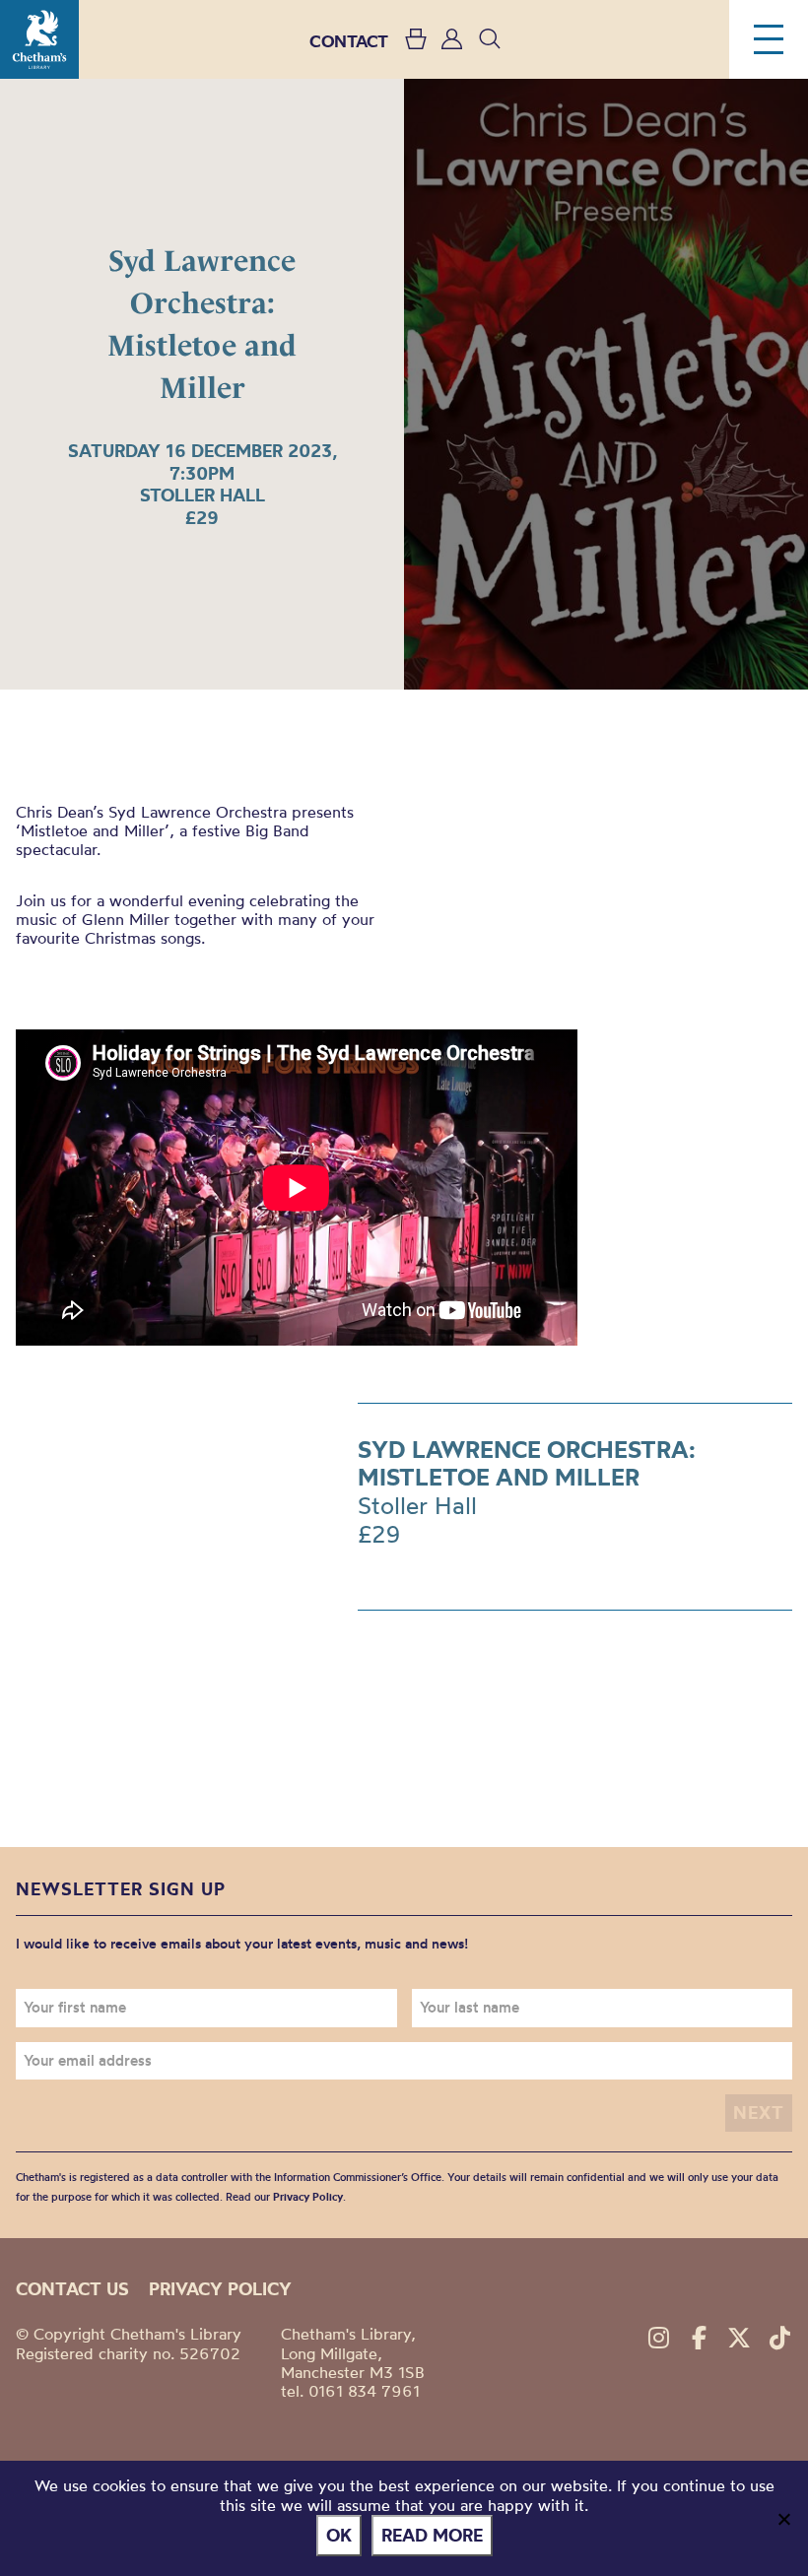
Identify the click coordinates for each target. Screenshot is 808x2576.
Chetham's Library (39, 39)
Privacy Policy (308, 2197)
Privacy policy (220, 2289)
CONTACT (349, 41)
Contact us (72, 2289)
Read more (432, 2535)
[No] (783, 2519)
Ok (339, 2535)
